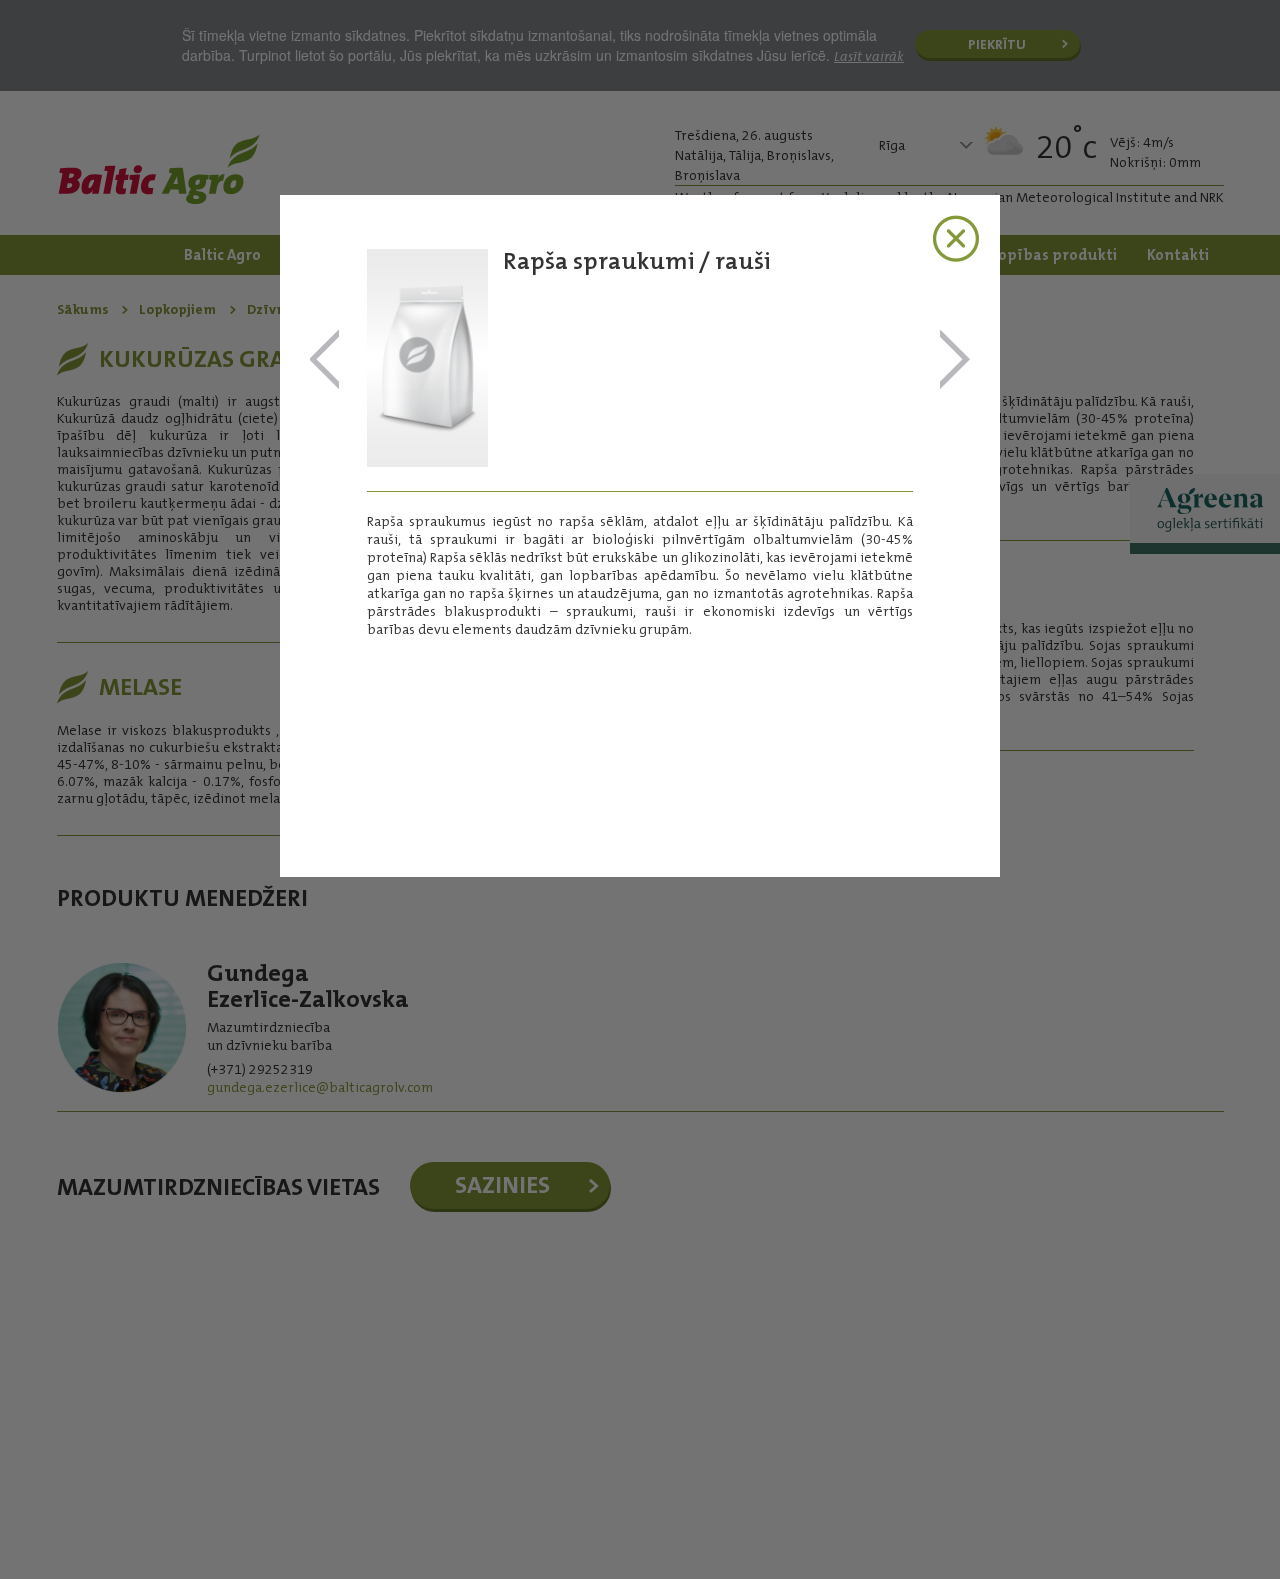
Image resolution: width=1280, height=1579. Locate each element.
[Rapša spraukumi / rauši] (427, 461)
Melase (325, 360)
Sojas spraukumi (955, 360)
